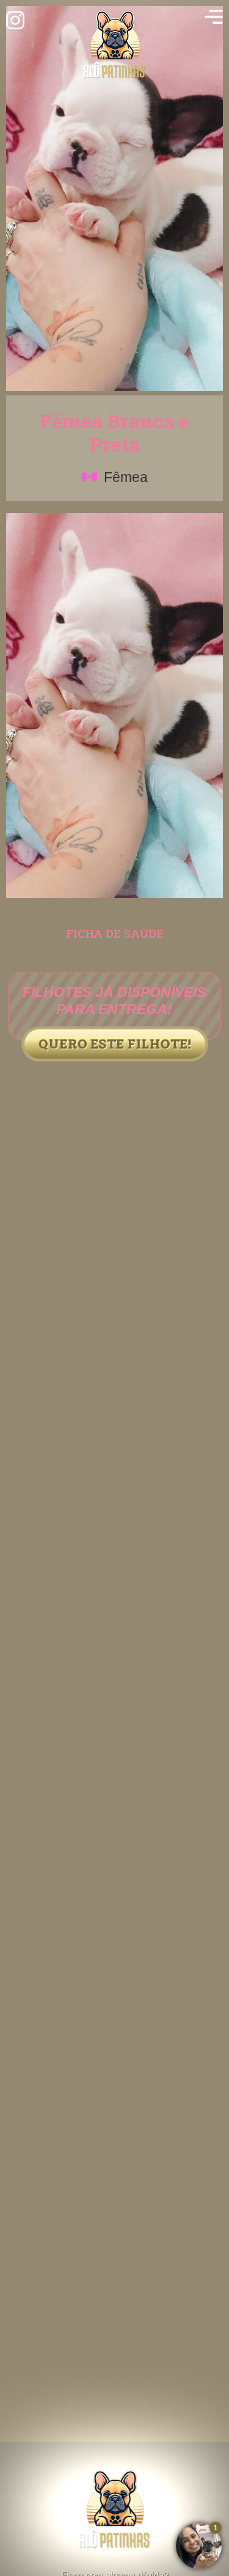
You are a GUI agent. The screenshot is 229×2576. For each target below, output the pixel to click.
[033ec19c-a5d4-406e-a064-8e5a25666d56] (114, 895)
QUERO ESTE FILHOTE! (115, 1044)
